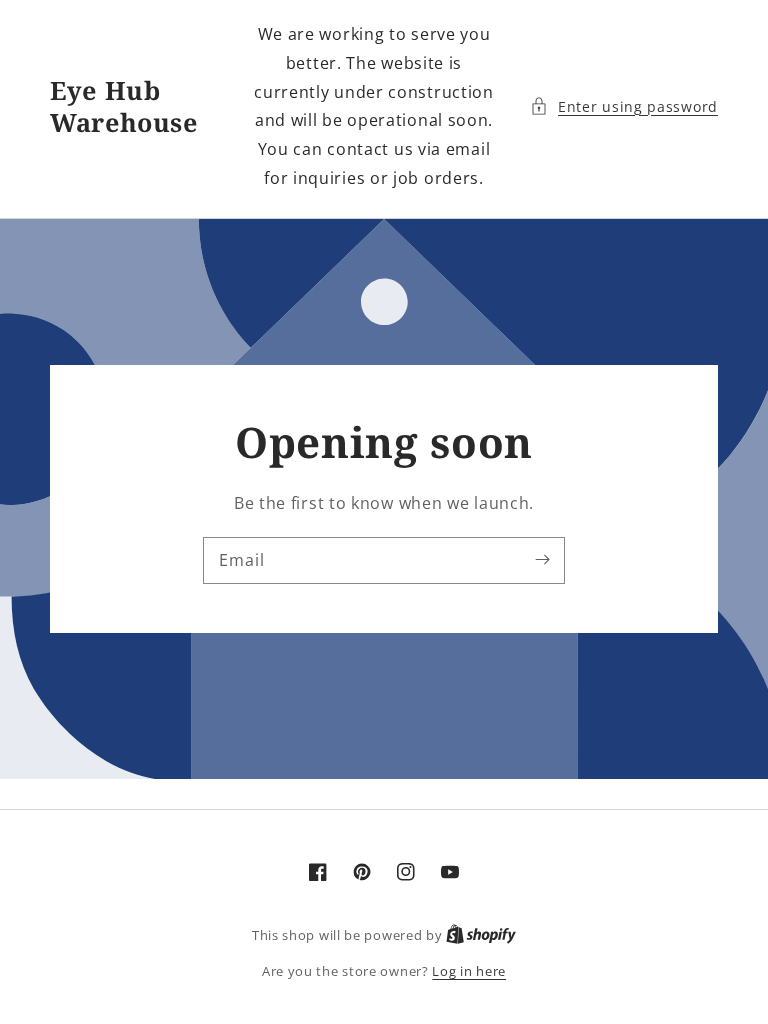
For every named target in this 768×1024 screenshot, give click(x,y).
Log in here (469, 971)
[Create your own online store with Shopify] (481, 935)
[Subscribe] (542, 560)
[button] (624, 106)
